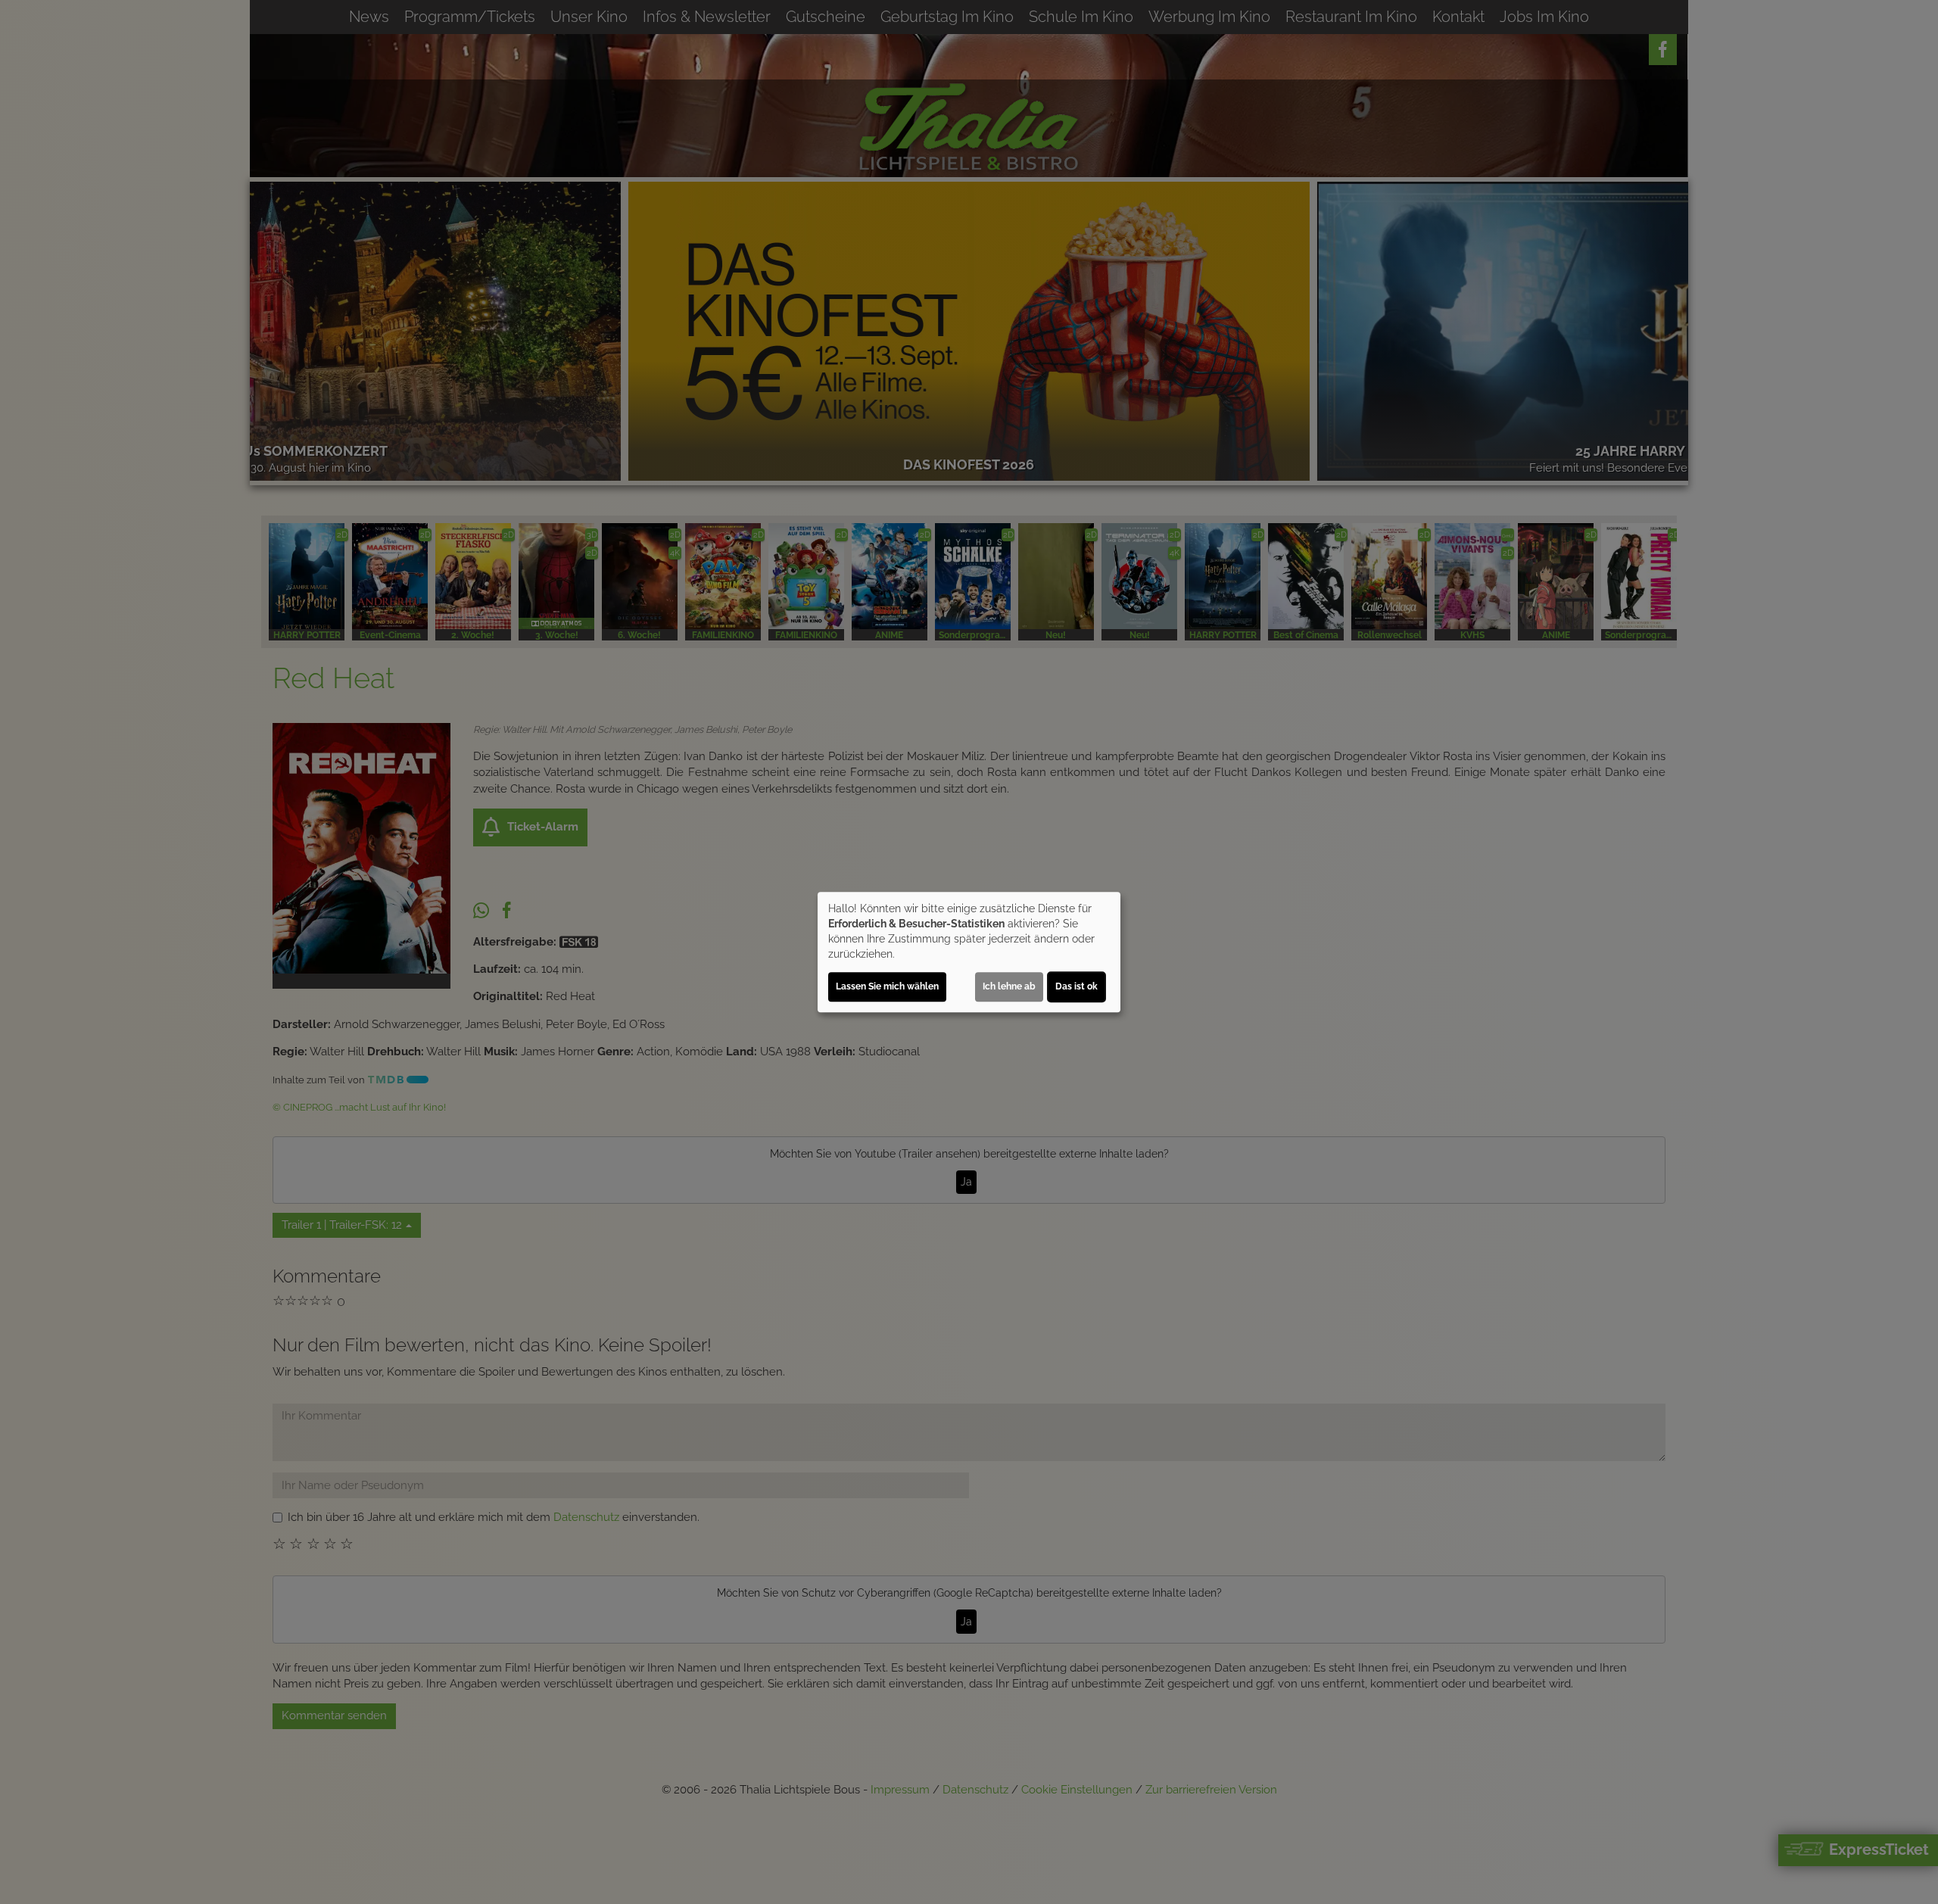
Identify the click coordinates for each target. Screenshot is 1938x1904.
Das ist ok (1076, 986)
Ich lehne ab (1009, 986)
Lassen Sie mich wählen (887, 986)
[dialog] (969, 952)
